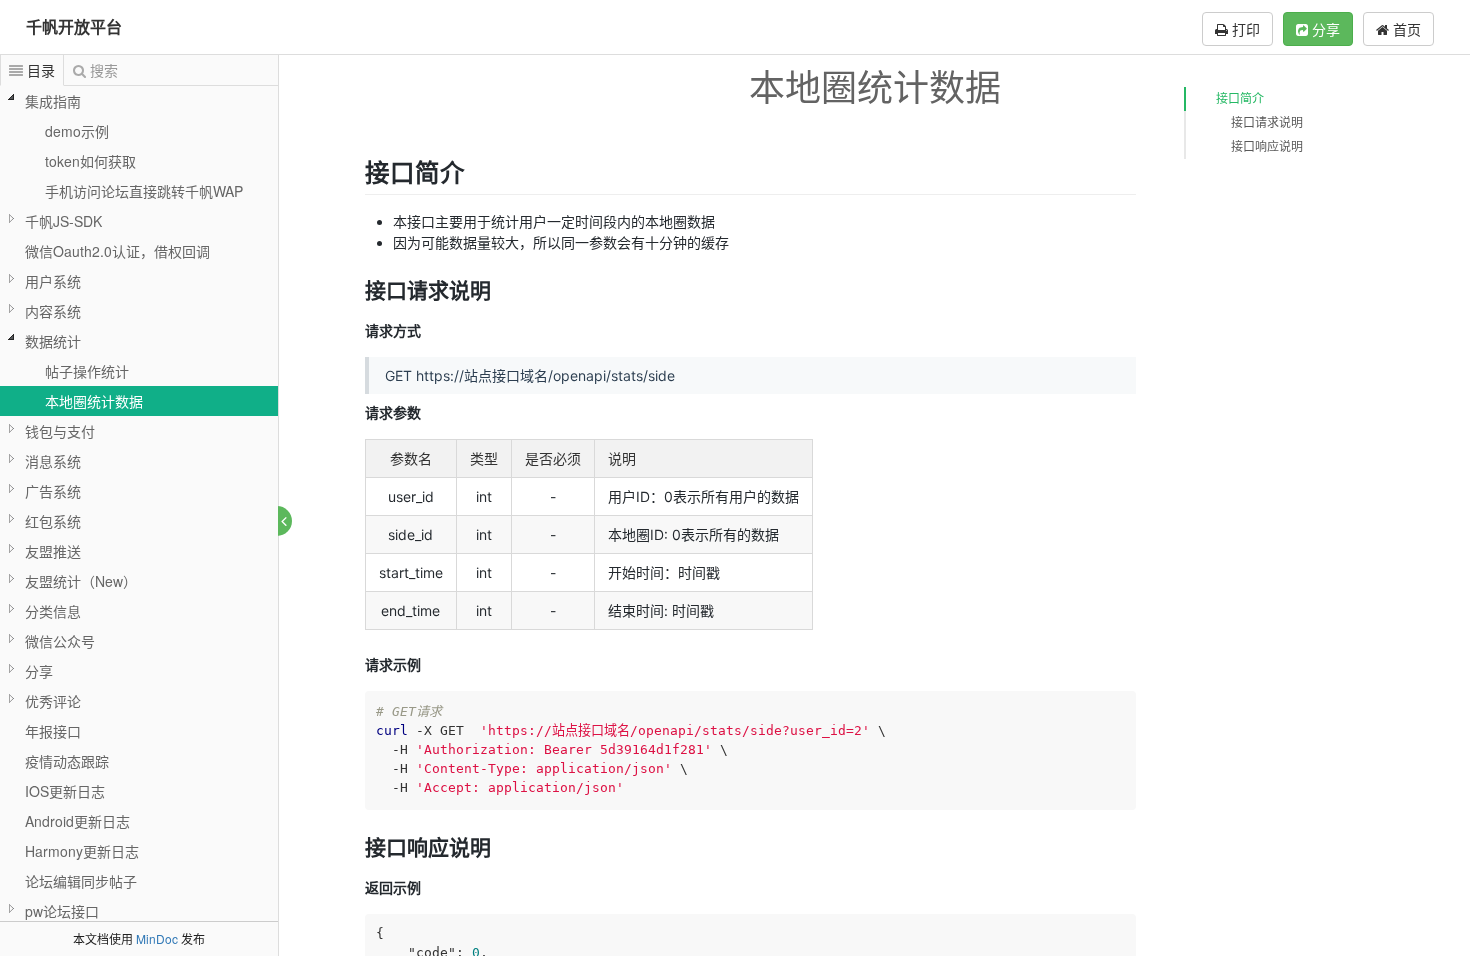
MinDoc (157, 938)
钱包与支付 (60, 431)
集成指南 (53, 101)
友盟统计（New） (81, 581)
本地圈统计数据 (94, 401)
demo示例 (77, 131)
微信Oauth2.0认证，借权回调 (117, 251)
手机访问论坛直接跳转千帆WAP (144, 191)
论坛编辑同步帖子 (81, 881)
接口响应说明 (1267, 146)
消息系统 (53, 461)
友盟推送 (53, 551)
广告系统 (53, 491)
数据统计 (53, 341)
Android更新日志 (77, 821)
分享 (1324, 29)
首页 (1405, 29)
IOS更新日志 (65, 791)
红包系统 (53, 521)
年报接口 (53, 731)
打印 (1244, 29)
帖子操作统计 (87, 371)
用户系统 (53, 281)
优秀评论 (53, 701)
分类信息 (53, 611)
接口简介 (1240, 98)
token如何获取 (90, 161)
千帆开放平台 (74, 26)
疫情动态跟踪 (67, 761)
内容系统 (53, 311)
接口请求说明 (1267, 122)
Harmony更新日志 (82, 851)
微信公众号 (60, 641)
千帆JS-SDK (63, 221)
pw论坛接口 (62, 911)
